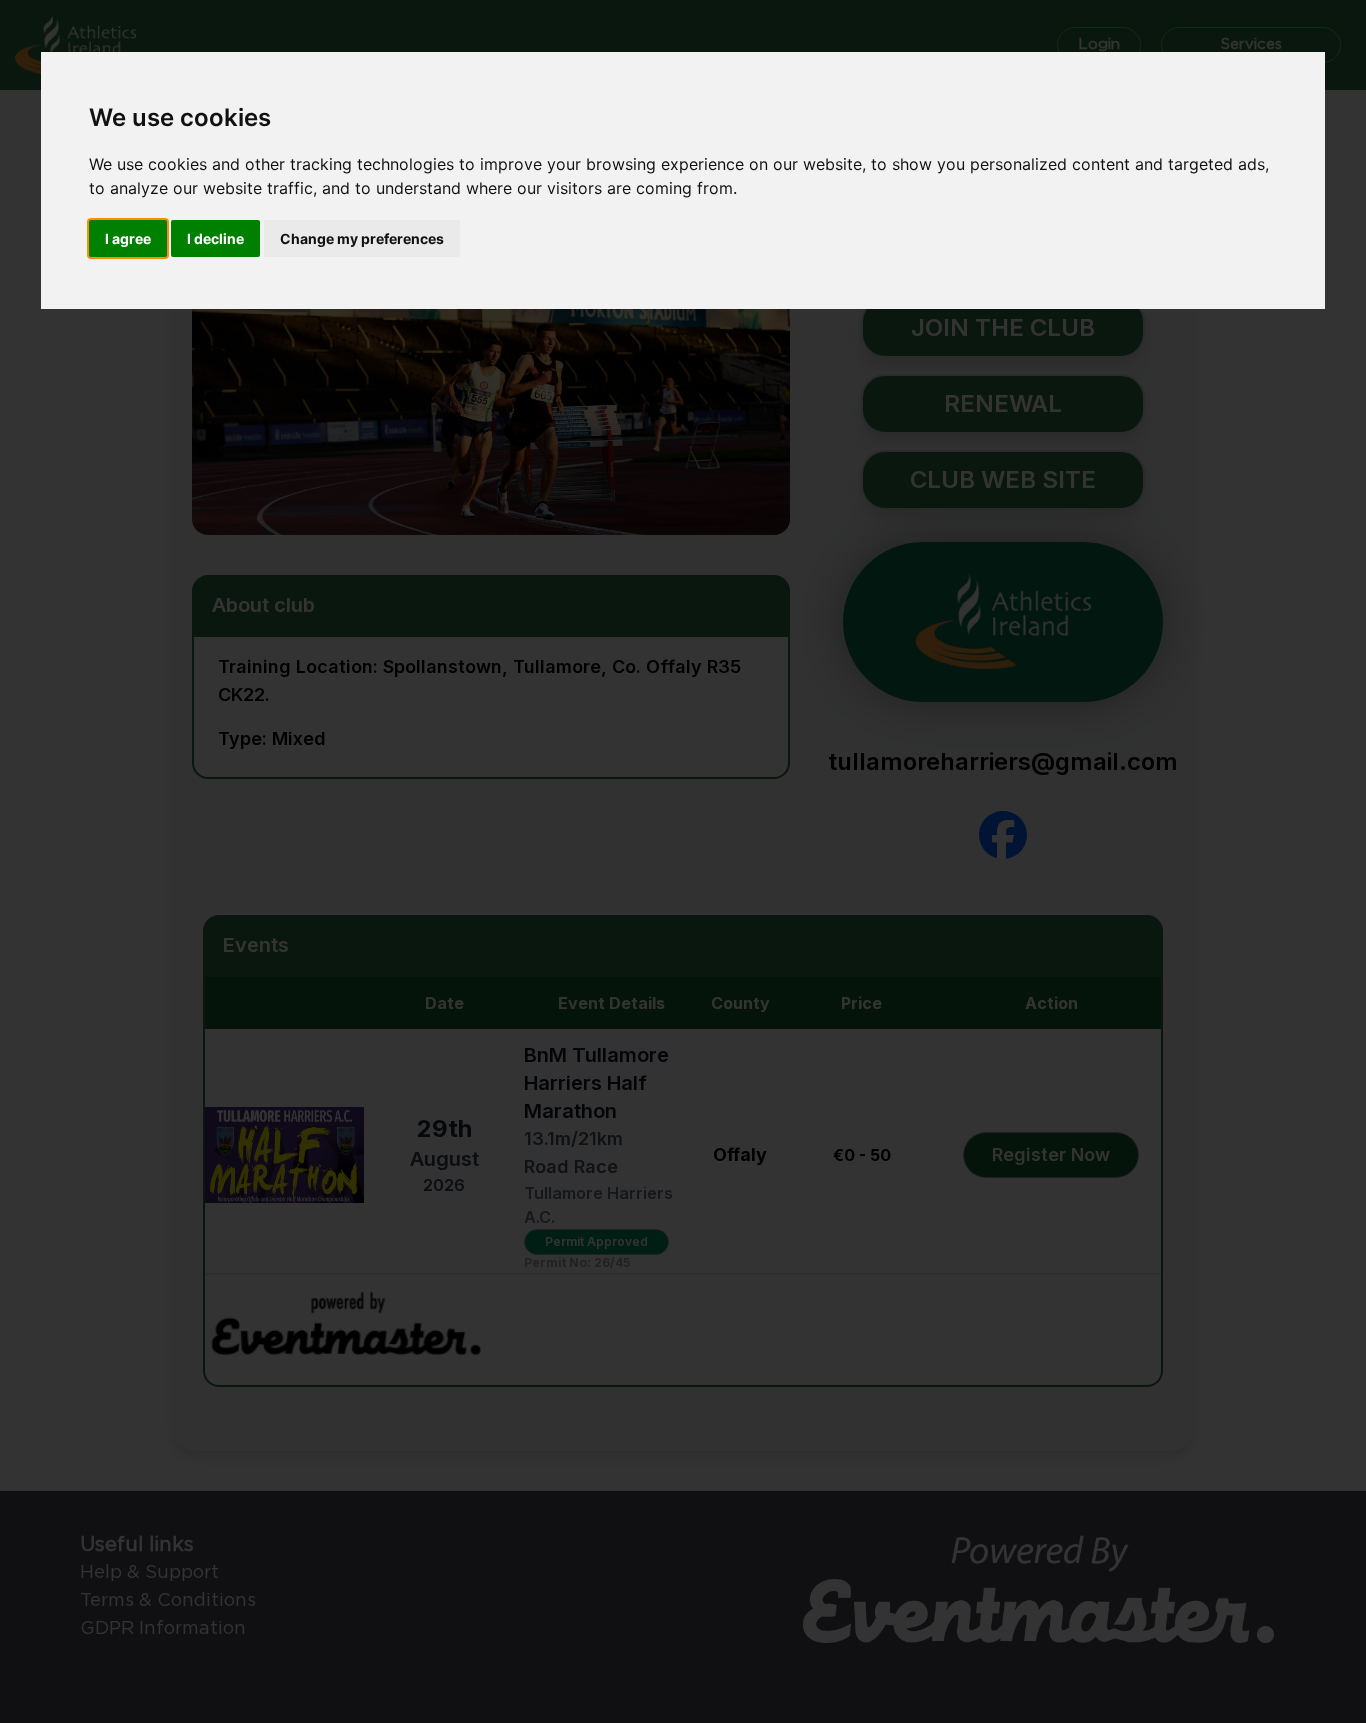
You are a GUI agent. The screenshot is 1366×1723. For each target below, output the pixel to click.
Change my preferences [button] (362, 238)
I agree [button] (128, 238)
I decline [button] (215, 238)
